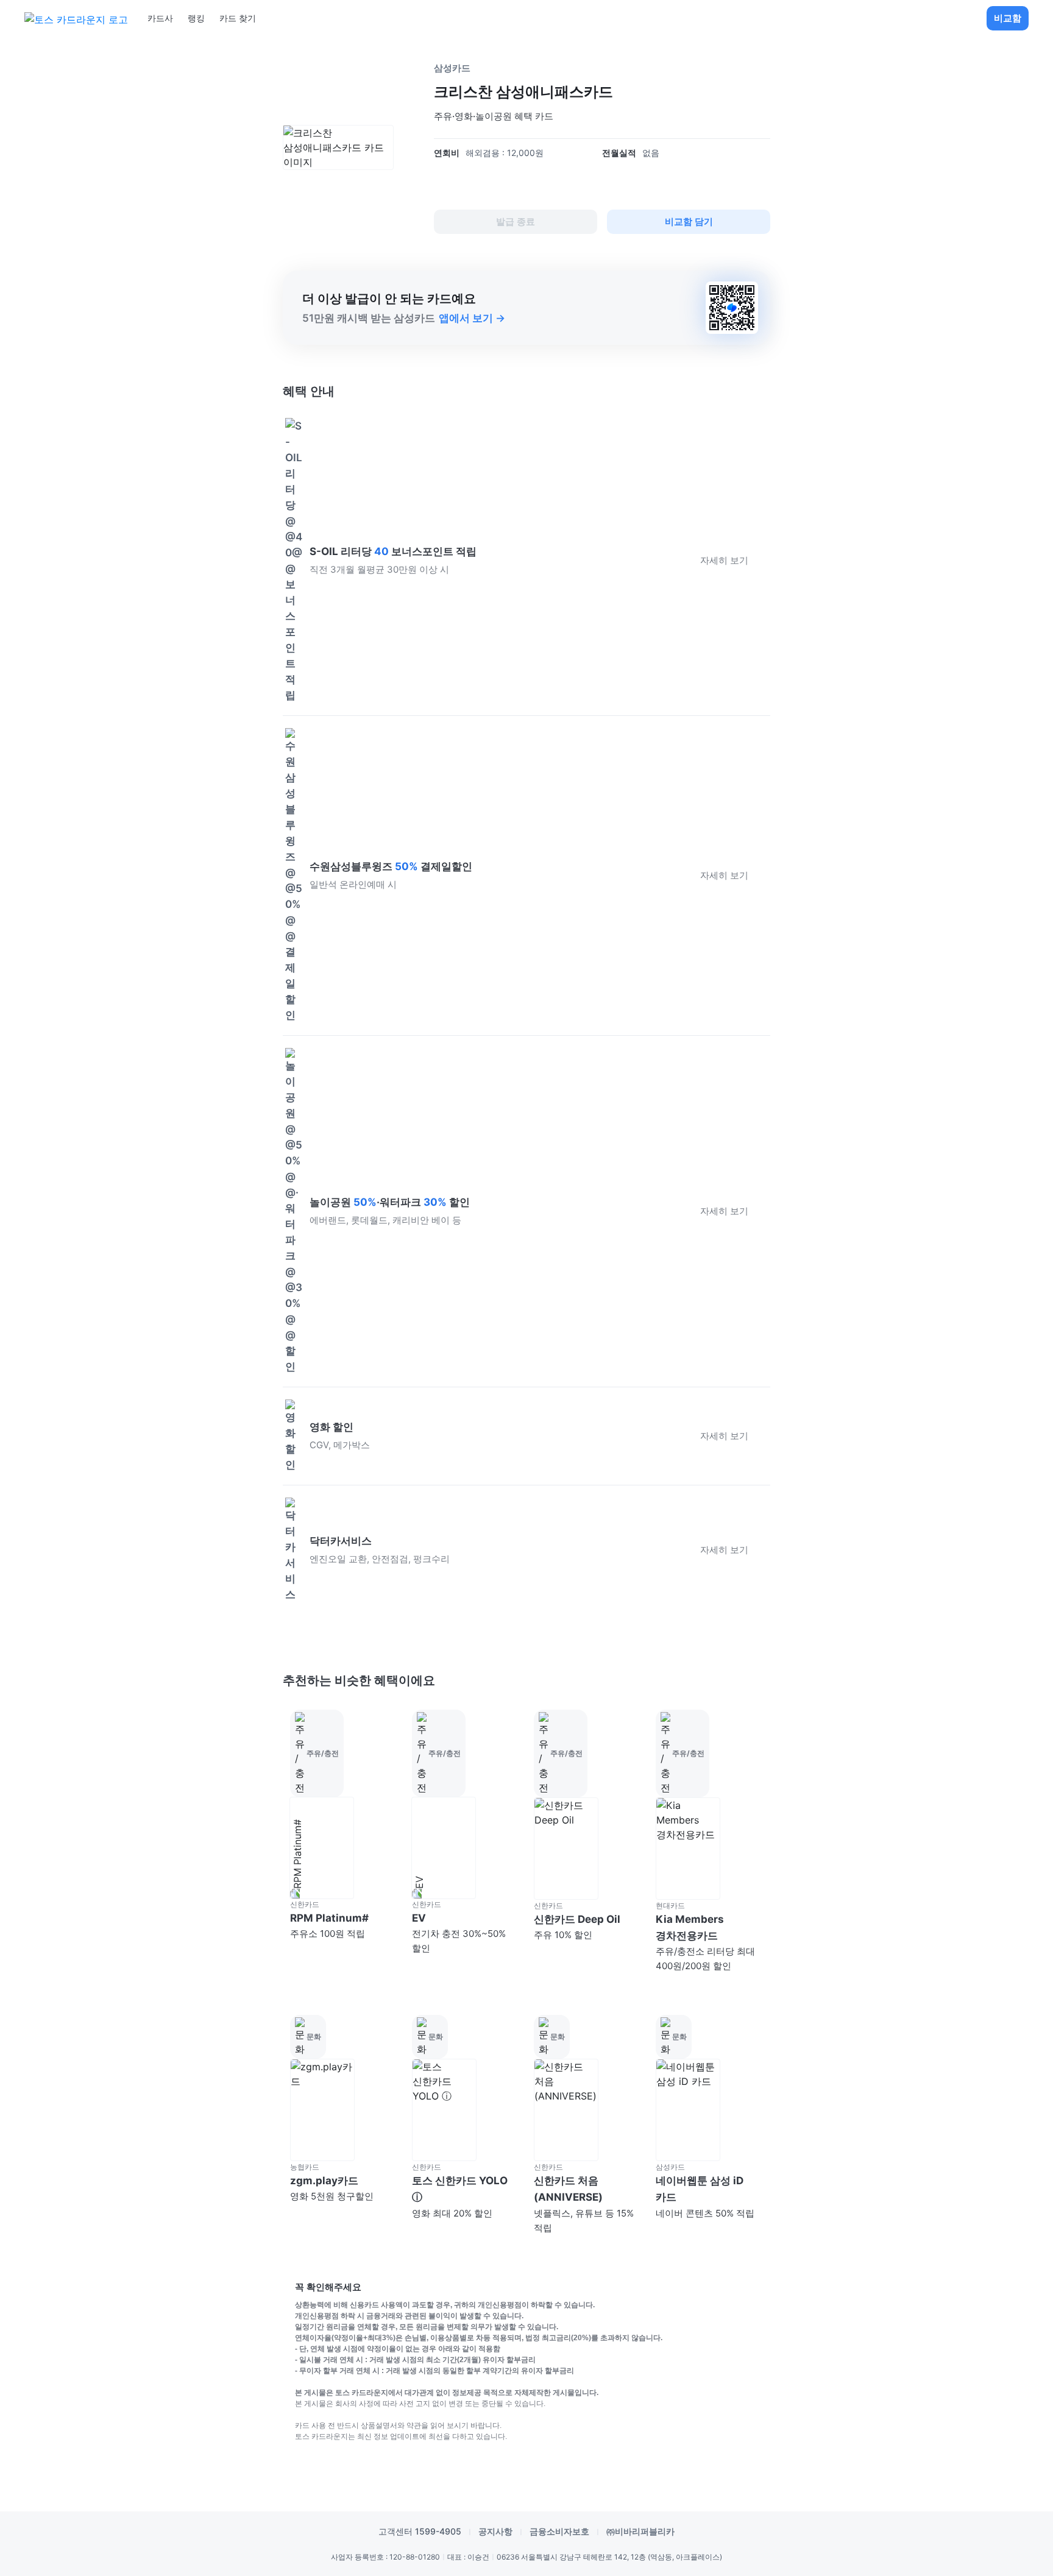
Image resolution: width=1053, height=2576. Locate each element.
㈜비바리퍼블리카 (640, 2531)
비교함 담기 (689, 221)
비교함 (1008, 18)
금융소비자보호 (559, 2531)
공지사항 (495, 2531)
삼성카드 (452, 68)
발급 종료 (516, 221)
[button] (344, 1842)
